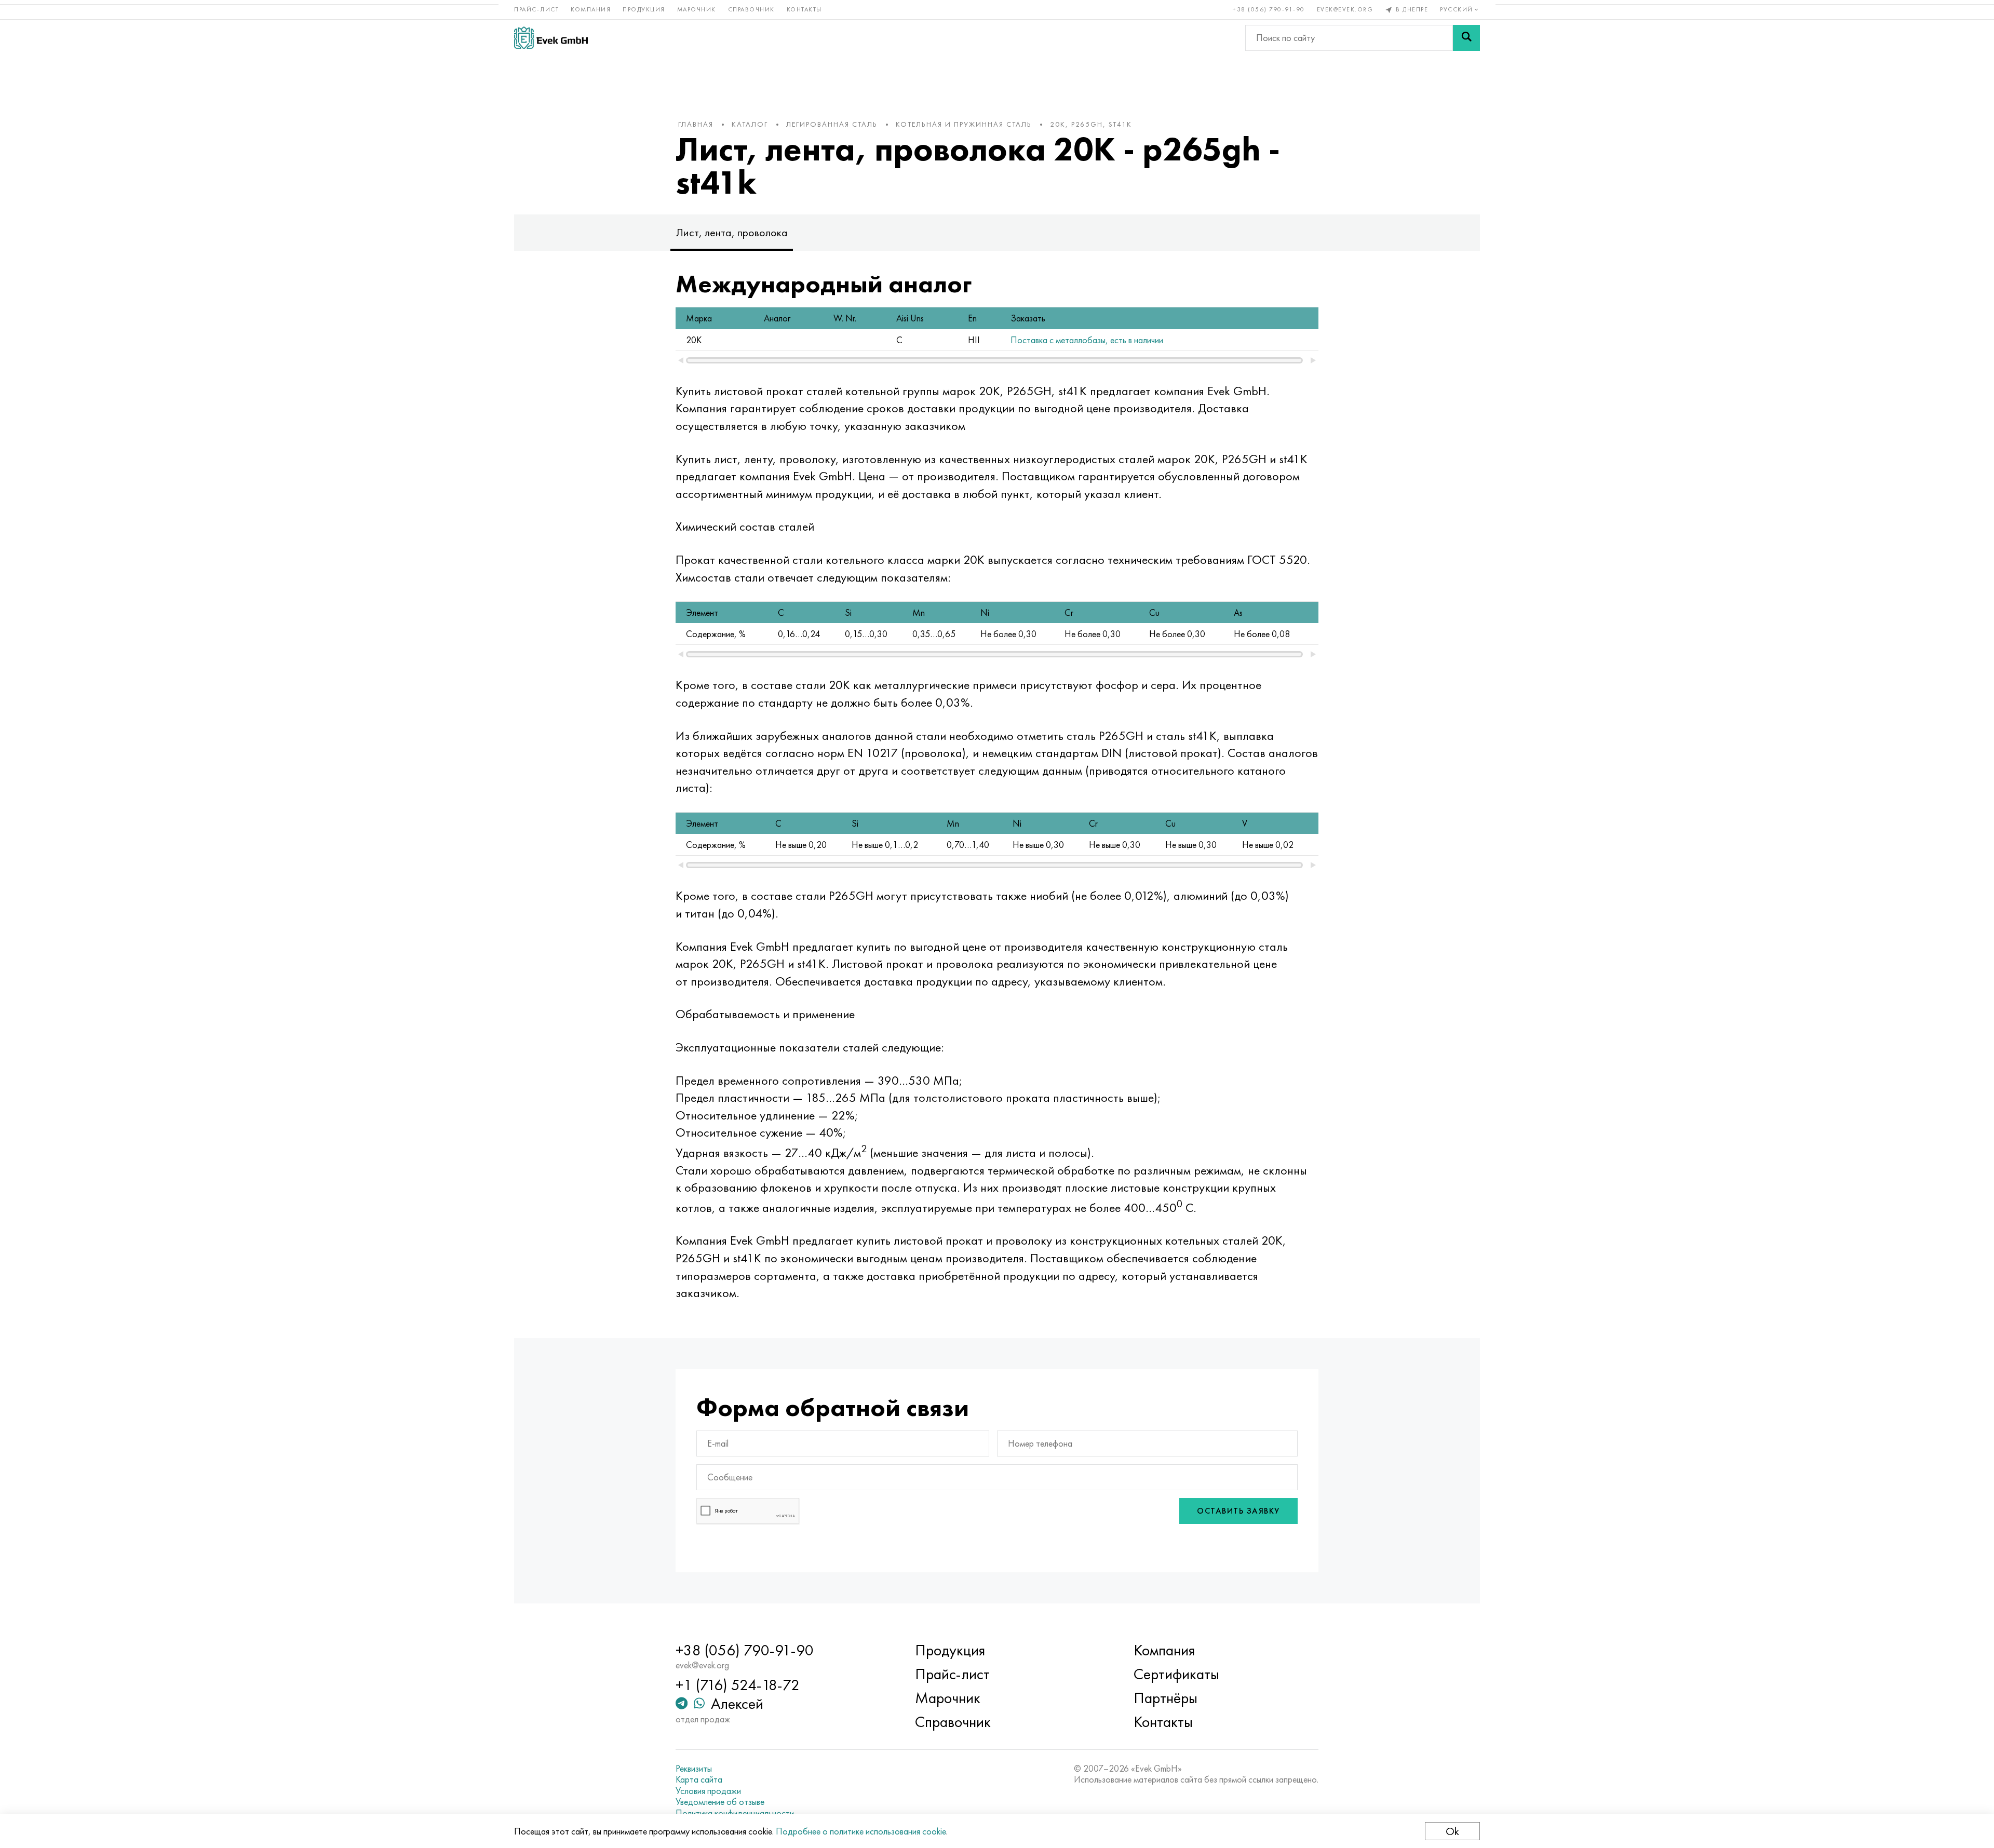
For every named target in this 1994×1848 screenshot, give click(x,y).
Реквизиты (694, 1769)
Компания (591, 9)
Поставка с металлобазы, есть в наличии (1087, 340)
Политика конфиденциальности (735, 1813)
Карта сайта (699, 1779)
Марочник (697, 9)
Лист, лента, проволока (732, 232)
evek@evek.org (1345, 9)
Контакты (804, 9)
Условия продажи (708, 1791)
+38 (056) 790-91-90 (1269, 9)
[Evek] (551, 38)
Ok (1452, 1831)
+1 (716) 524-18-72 (738, 1685)
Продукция (644, 9)
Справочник (751, 9)
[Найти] (1466, 38)
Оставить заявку (1238, 1511)
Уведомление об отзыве (720, 1802)
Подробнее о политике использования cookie (861, 1831)
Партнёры (1166, 1698)
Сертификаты (1176, 1674)
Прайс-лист (536, 9)
